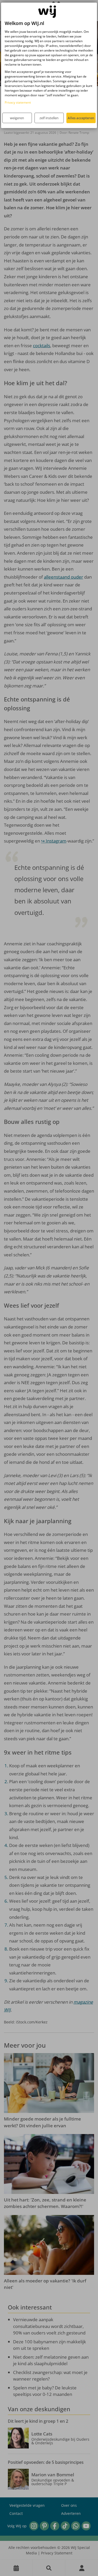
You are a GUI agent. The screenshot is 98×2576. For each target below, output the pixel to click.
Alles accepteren (81, 118)
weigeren (17, 118)
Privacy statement (18, 102)
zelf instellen (49, 118)
